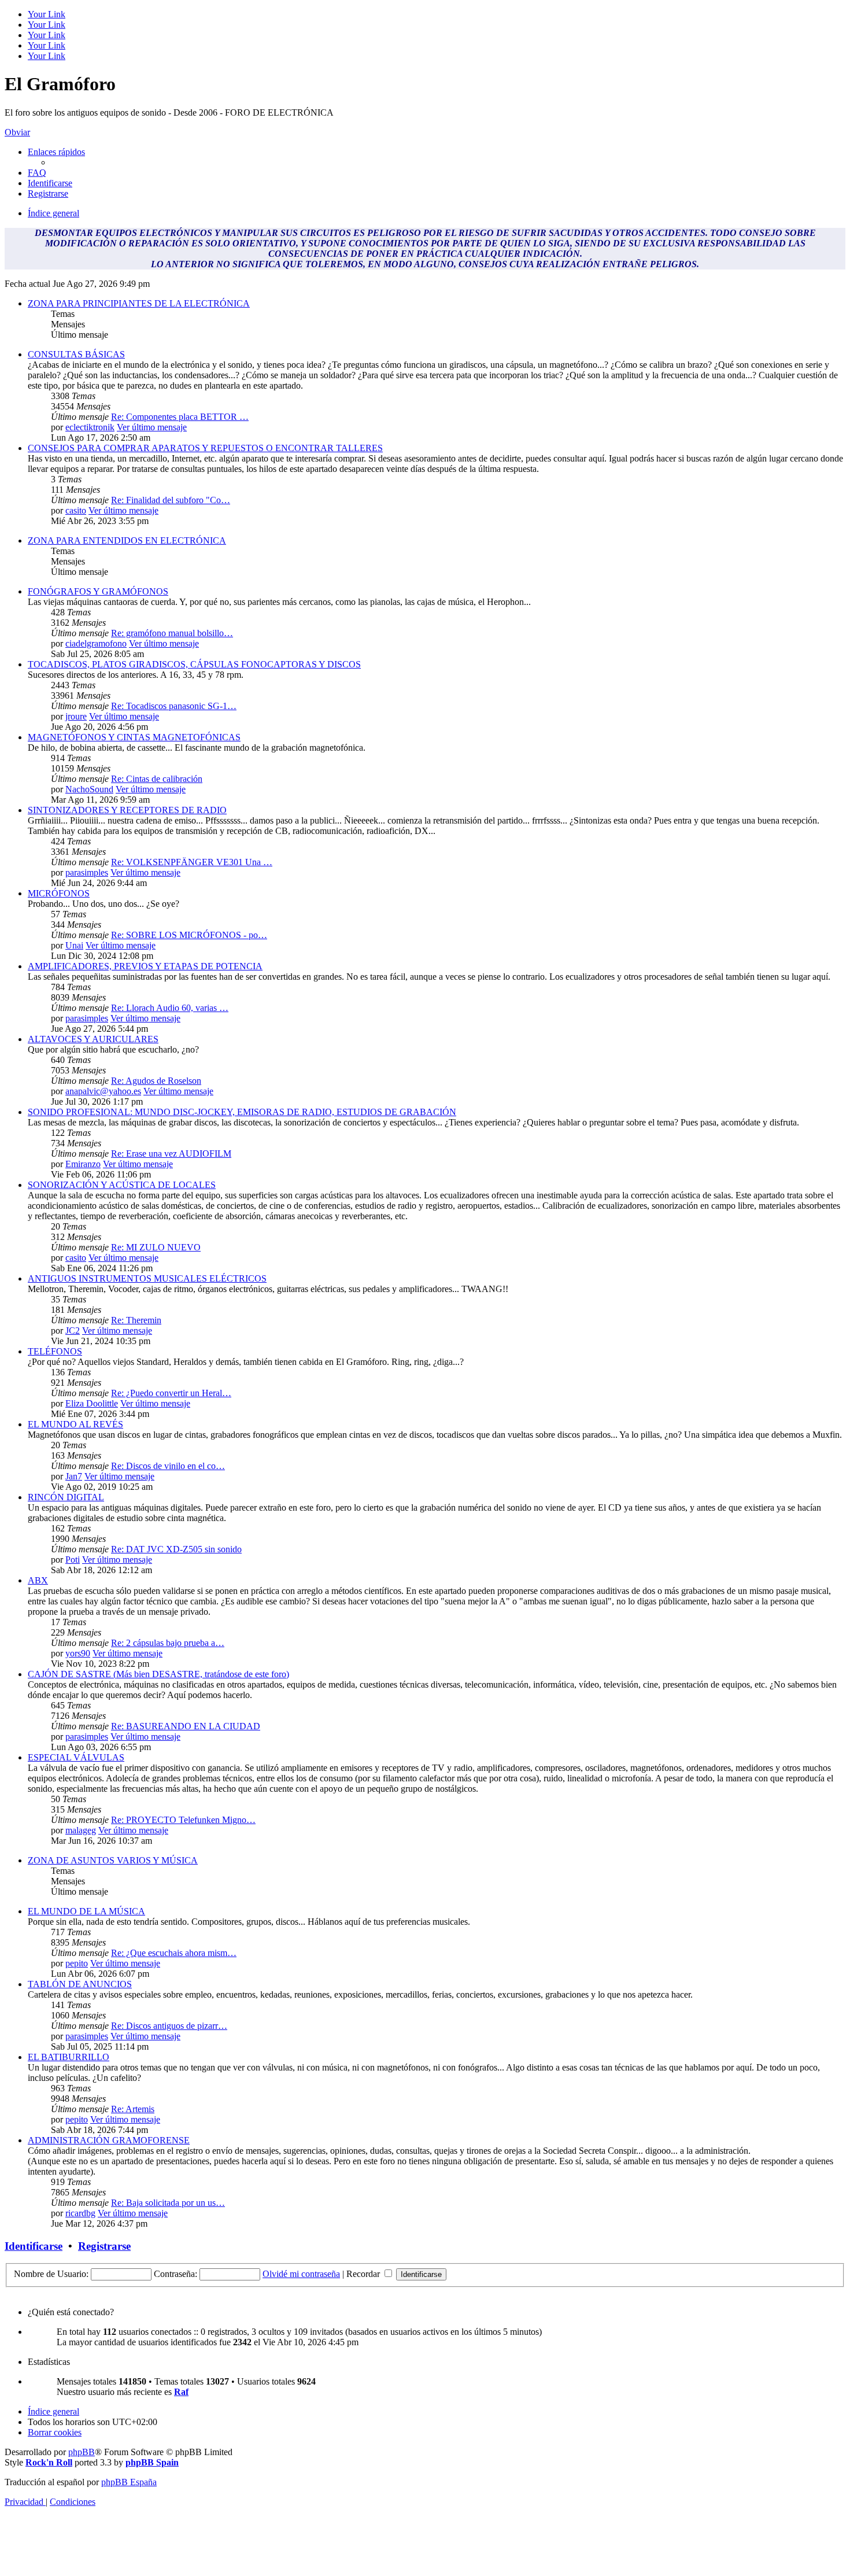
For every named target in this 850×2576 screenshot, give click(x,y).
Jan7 (74, 1476)
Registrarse (104, 2246)
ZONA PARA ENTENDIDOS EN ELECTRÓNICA (127, 540)
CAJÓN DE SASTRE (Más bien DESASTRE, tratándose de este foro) (158, 1674)
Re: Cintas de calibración (157, 779)
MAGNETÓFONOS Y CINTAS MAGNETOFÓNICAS (134, 737)
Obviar (17, 132)
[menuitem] (37, 173)
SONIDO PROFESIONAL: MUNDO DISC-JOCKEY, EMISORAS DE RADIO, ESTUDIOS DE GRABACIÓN (242, 1112)
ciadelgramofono (96, 643)
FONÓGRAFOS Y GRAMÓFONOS (98, 591)
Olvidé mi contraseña (301, 2274)
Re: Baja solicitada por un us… (168, 2203)
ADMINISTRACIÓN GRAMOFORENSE (109, 2140)
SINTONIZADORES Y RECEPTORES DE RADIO (127, 810)
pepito (77, 1963)
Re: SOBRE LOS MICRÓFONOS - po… (189, 935)
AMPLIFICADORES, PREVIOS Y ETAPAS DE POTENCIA (145, 966)
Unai (74, 945)
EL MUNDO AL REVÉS (75, 1424)
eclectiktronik (90, 427)
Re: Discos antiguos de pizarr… (169, 2026)
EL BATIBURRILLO (69, 2057)
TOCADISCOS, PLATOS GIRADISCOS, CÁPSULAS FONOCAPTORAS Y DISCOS (194, 664)
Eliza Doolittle (92, 1403)
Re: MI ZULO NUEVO (156, 1247)
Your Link (47, 14)
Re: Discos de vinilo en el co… (168, 1466)
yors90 (78, 1653)
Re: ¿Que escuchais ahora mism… (174, 1953)
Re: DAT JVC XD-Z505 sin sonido (176, 1549)
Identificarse (34, 2246)
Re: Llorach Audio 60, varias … (170, 1008)
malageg (81, 1830)
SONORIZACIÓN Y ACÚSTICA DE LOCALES (122, 1185)
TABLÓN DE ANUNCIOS (80, 1984)
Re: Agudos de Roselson (156, 1081)
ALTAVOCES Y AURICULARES (93, 1039)
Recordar (364, 2274)
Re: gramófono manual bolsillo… (172, 633)
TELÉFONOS (55, 1351)
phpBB (82, 2452)
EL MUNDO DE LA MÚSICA (86, 1911)
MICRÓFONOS (59, 893)
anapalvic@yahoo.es (103, 1091)
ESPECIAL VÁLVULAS (76, 1757)
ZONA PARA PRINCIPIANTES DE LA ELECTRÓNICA (139, 303)
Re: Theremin (136, 1320)
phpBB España (129, 2482)
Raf (181, 2392)
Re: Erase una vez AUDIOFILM (171, 1154)
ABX (38, 1580)
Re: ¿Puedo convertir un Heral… (171, 1393)
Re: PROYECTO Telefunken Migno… (183, 1820)
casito (76, 510)
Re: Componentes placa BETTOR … (180, 417)
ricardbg (80, 2213)
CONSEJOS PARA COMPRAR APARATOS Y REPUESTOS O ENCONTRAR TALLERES (205, 448)
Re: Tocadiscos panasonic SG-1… (174, 706)
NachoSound (89, 789)
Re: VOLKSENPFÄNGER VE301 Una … (192, 862)
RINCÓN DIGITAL (66, 1497)
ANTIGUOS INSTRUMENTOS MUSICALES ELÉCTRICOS (147, 1278)
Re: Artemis (133, 2109)
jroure (76, 716)
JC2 (73, 1331)
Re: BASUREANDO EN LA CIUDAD (186, 1726)
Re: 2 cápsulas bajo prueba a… (168, 1643)
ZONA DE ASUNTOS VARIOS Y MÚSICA (113, 1860)
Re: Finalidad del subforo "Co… (171, 500)
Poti (73, 1560)
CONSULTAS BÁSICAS (76, 354)
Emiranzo (83, 1164)
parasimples (87, 872)
